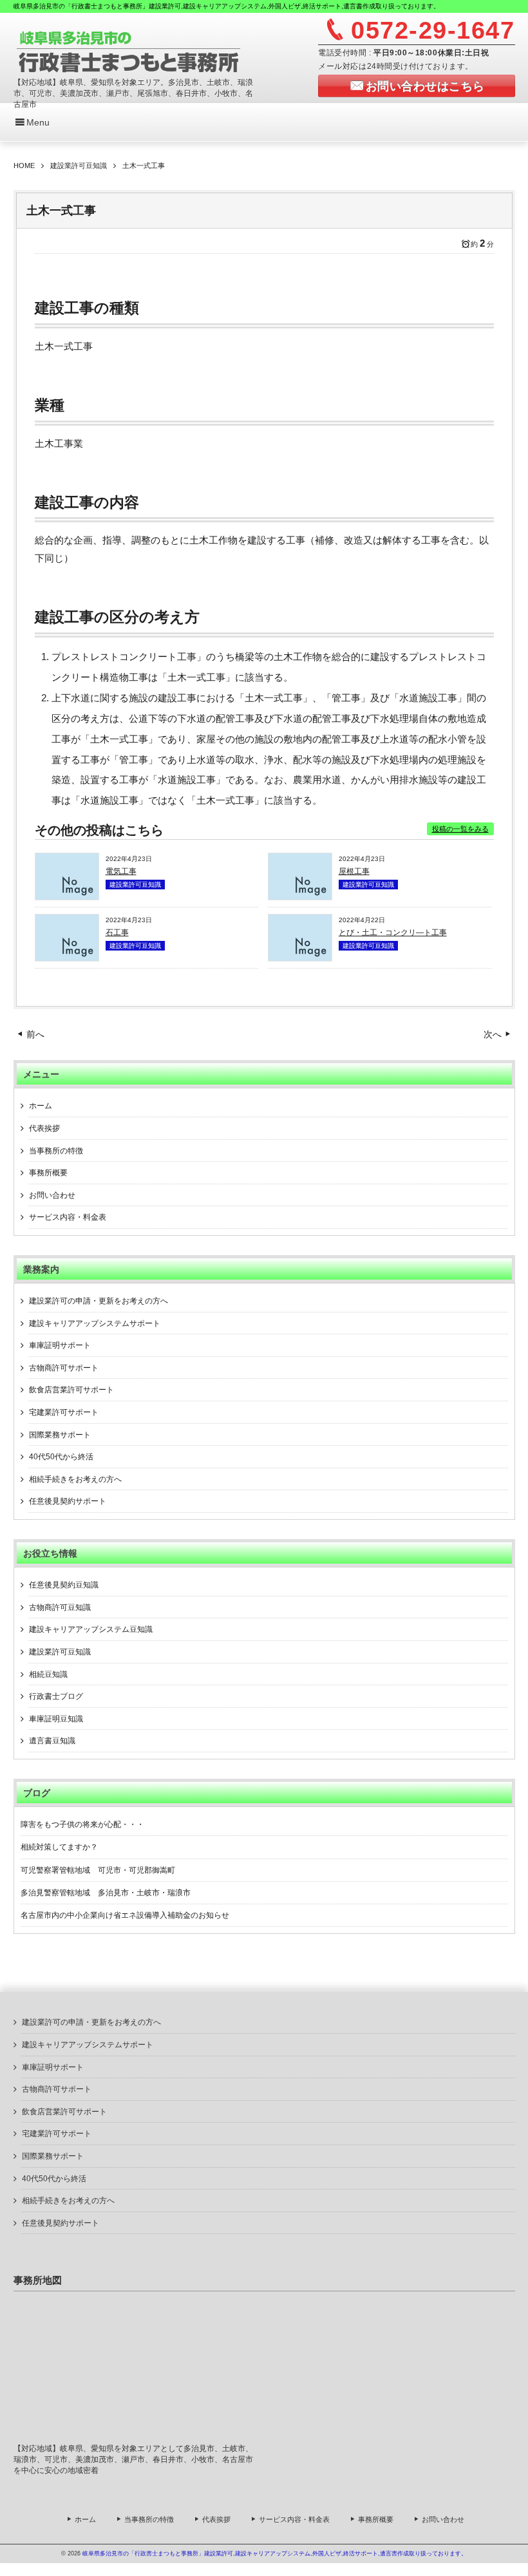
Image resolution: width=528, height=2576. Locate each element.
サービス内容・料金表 (68, 1217)
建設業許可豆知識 (135, 885)
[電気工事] (67, 896)
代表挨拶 (44, 1128)
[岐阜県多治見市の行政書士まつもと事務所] (129, 50)
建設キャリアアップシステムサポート (95, 1323)
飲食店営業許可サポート (71, 1390)
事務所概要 (48, 1173)
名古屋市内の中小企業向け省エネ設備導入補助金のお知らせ (125, 1915)
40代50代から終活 (61, 1457)
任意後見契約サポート (68, 1501)
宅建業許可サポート (64, 1412)
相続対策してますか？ (59, 1847)
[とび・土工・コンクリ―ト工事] (300, 958)
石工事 (117, 933)
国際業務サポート (60, 1435)
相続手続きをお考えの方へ (75, 1479)
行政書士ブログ (56, 1696)
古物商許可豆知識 (60, 1607)
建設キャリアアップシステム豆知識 (91, 1629)
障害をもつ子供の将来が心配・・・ (82, 1824)
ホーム (41, 1106)
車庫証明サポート (60, 1345)
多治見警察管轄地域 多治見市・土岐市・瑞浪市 (106, 1893)
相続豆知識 (48, 1674)
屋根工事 (354, 871)
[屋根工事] (300, 896)
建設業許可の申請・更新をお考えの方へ (99, 1301)
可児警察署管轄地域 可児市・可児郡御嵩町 (98, 1870)
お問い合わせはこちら (425, 86)
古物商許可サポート (64, 1368)
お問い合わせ (52, 1195)
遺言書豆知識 (52, 1741)
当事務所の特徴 (56, 1151)
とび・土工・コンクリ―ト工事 (393, 933)
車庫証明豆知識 (56, 1719)
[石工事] (67, 958)
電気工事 (121, 871)
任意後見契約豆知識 (64, 1585)
